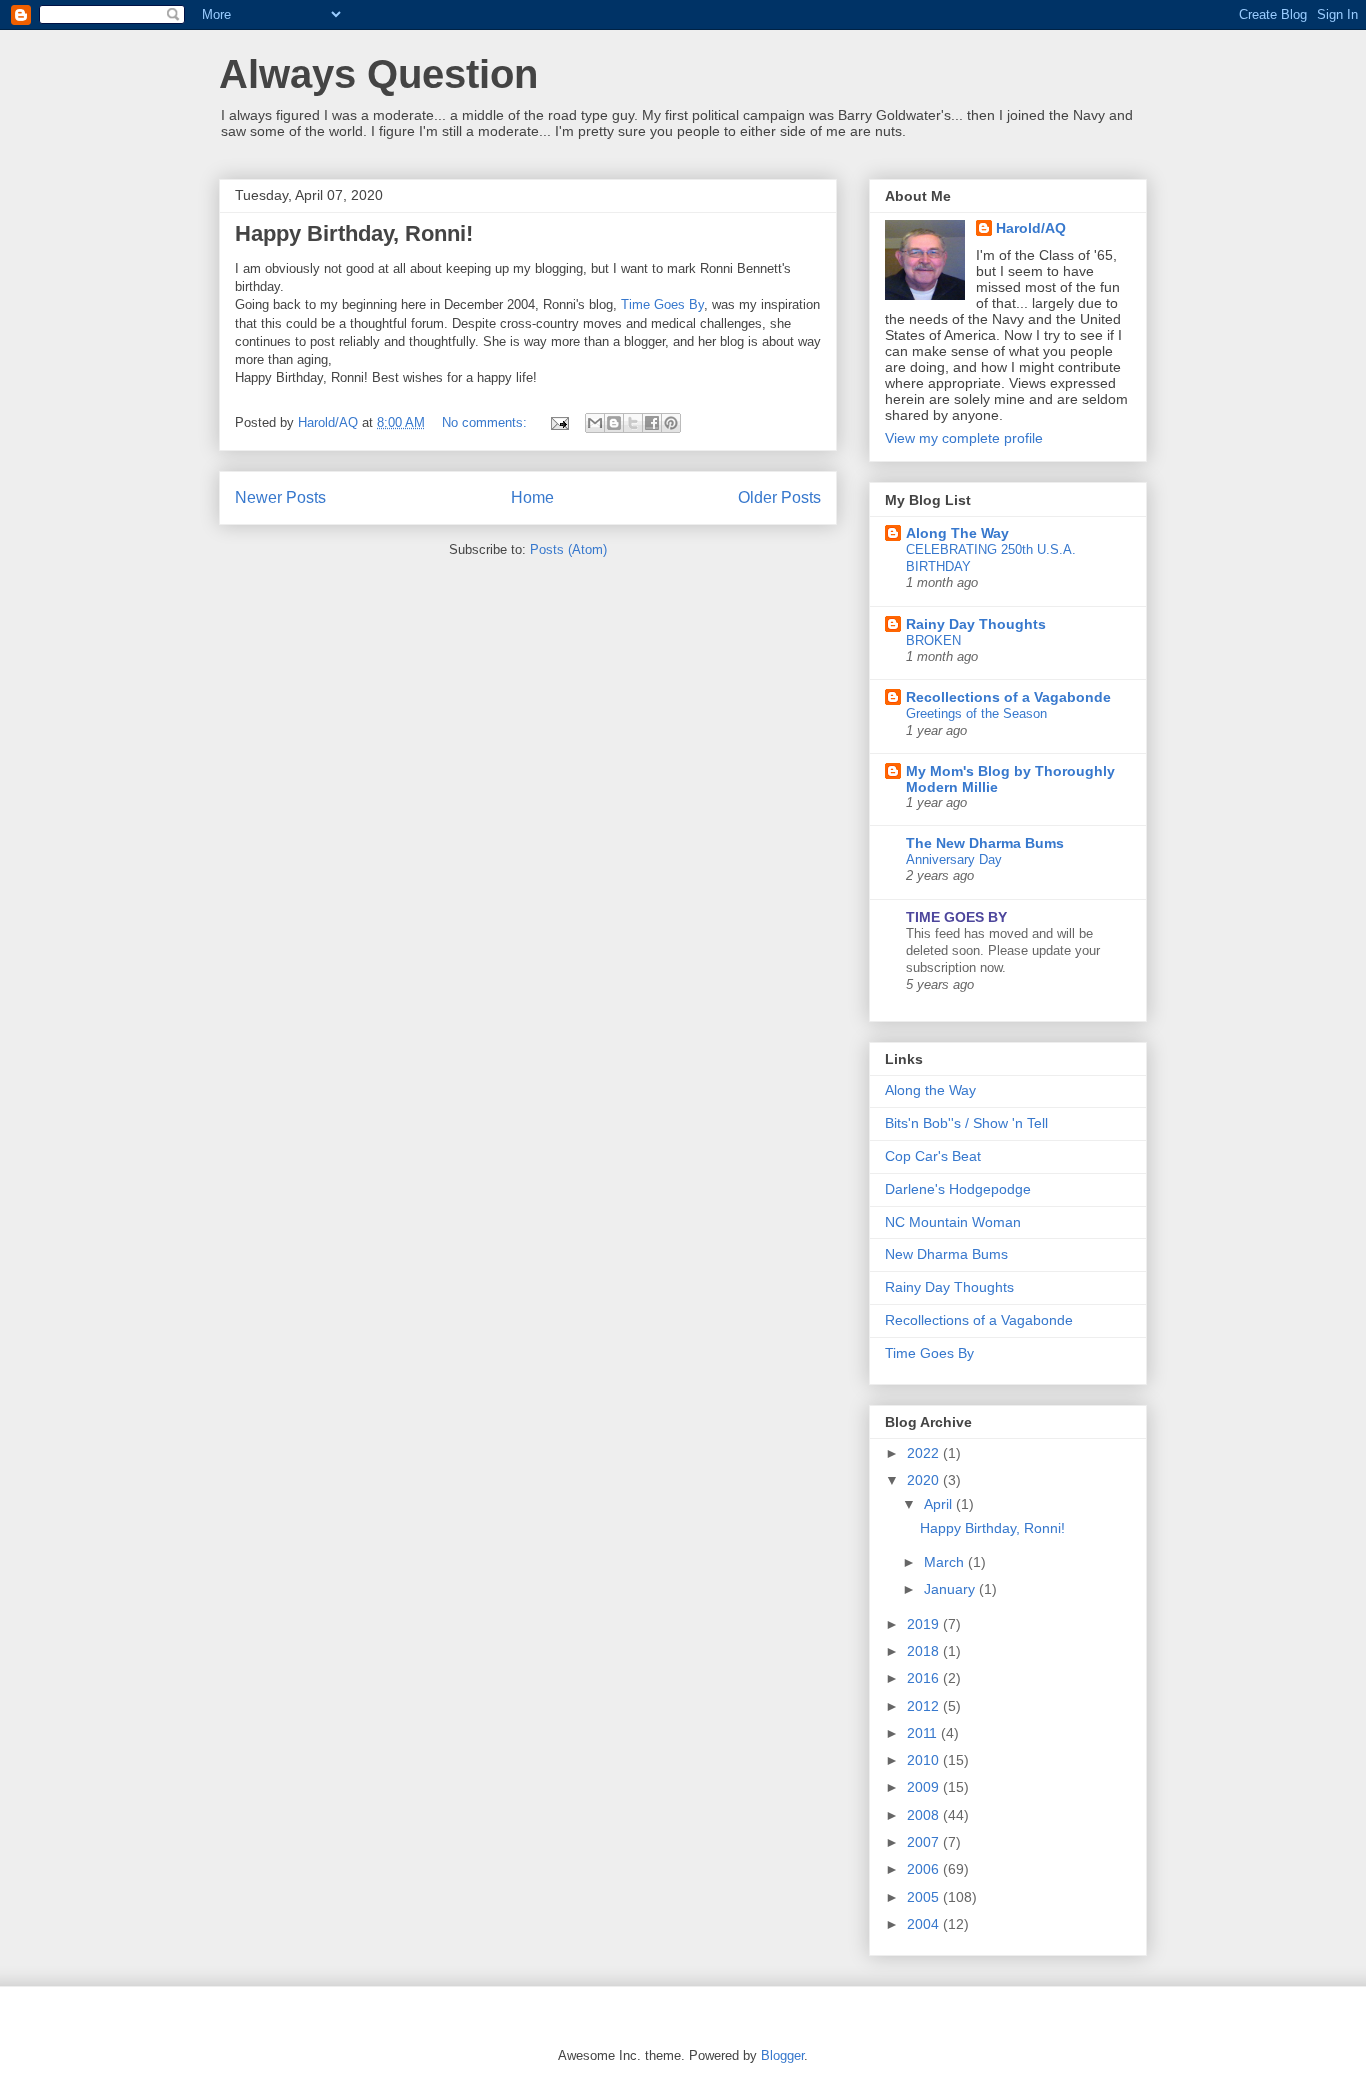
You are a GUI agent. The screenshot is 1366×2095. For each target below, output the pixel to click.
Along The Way (957, 533)
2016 (925, 1678)
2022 (925, 1453)
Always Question (378, 74)
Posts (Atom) (568, 549)
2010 (925, 1760)
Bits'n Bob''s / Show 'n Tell (966, 1123)
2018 (925, 1651)
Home (532, 497)
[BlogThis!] (614, 423)
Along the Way (930, 1090)
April (940, 1504)
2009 (925, 1787)
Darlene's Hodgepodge (958, 1189)
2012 (925, 1706)
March (946, 1562)
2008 (925, 1815)
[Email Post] (558, 422)
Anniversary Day (954, 859)
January (951, 1589)
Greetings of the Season (976, 713)
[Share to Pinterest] (671, 423)
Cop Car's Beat (933, 1156)
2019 (925, 1624)
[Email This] (595, 423)
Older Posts (779, 497)
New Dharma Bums (946, 1254)
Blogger (782, 2055)
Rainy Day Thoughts (976, 624)
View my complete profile (964, 438)
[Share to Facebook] (652, 423)
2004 (925, 1924)
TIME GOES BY (956, 917)
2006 (925, 1869)
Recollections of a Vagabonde (1008, 697)
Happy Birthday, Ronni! (354, 233)
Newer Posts (280, 497)
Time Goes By (662, 304)
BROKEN (933, 640)
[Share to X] (633, 423)
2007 (925, 1842)
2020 (925, 1480)
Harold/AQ (1031, 228)
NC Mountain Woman (953, 1222)
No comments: (486, 422)
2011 (924, 1733)
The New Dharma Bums (985, 843)
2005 (925, 1897)
